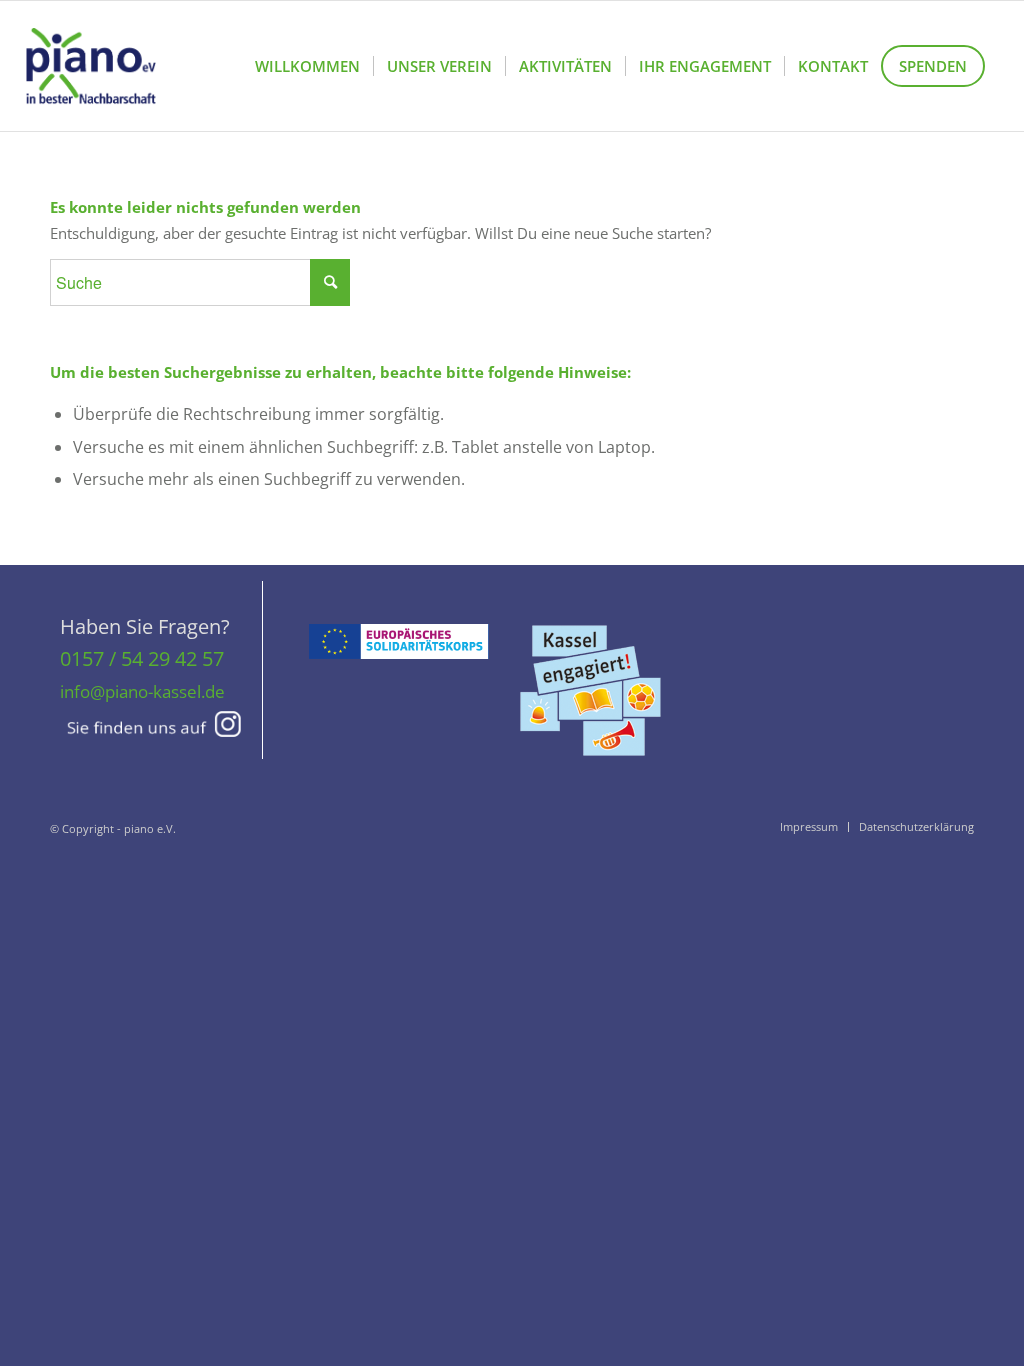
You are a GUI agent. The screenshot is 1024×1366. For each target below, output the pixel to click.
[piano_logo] (91, 66)
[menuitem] (307, 66)
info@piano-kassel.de (142, 691)
